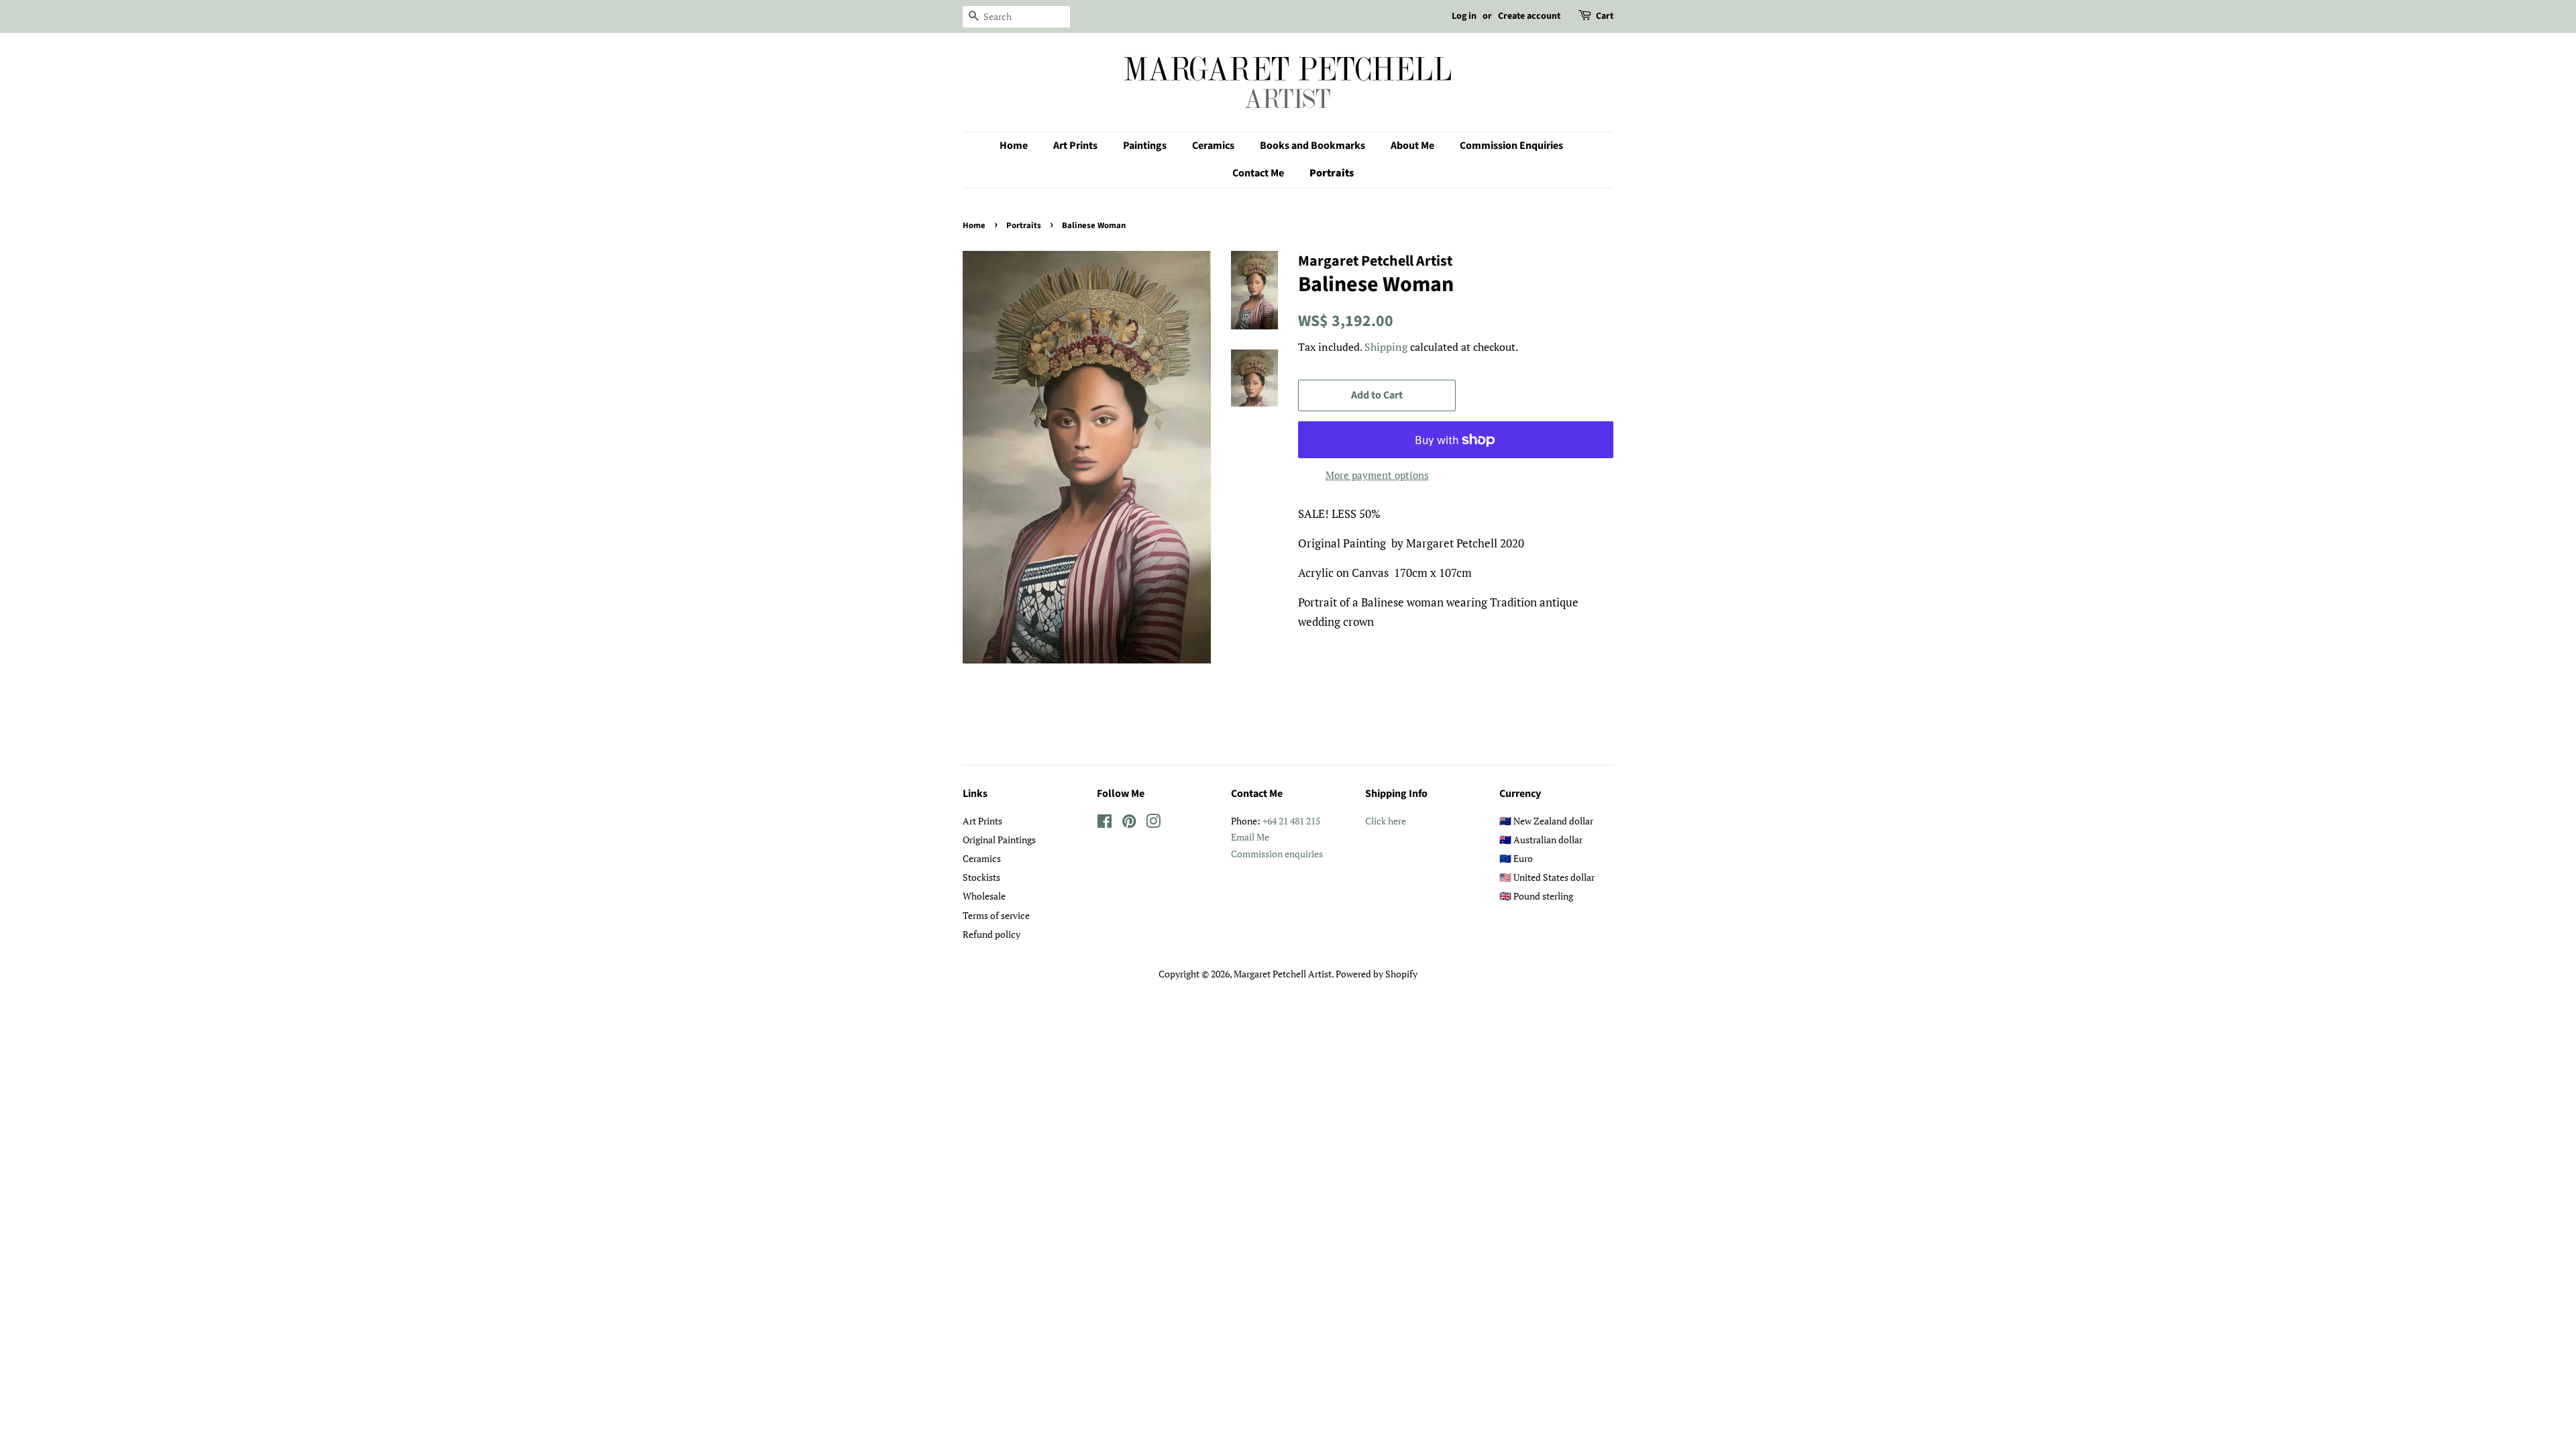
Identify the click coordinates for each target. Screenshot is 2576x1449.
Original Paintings (999, 840)
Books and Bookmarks (1312, 146)
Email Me (1250, 837)
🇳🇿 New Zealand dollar (1546, 821)
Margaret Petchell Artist (1283, 974)
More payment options (1377, 475)
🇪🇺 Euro (1516, 858)
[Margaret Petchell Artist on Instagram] (1153, 823)
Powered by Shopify (1377, 974)
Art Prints (1075, 146)
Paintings (1145, 146)
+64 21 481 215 (1291, 821)
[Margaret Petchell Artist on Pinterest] (1129, 823)
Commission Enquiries (1511, 146)
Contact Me (1258, 173)
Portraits (1332, 173)
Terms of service (996, 915)
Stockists (981, 877)
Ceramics (1213, 146)
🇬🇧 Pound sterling (1536, 896)
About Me (1412, 146)
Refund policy (991, 934)
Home (1014, 146)
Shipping (1386, 347)
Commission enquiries (1277, 854)
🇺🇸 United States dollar (1547, 877)
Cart (1605, 16)
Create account (1529, 16)
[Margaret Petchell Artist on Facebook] (1105, 823)
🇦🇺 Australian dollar (1541, 840)
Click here (1386, 821)
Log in (1464, 16)
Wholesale (984, 896)
